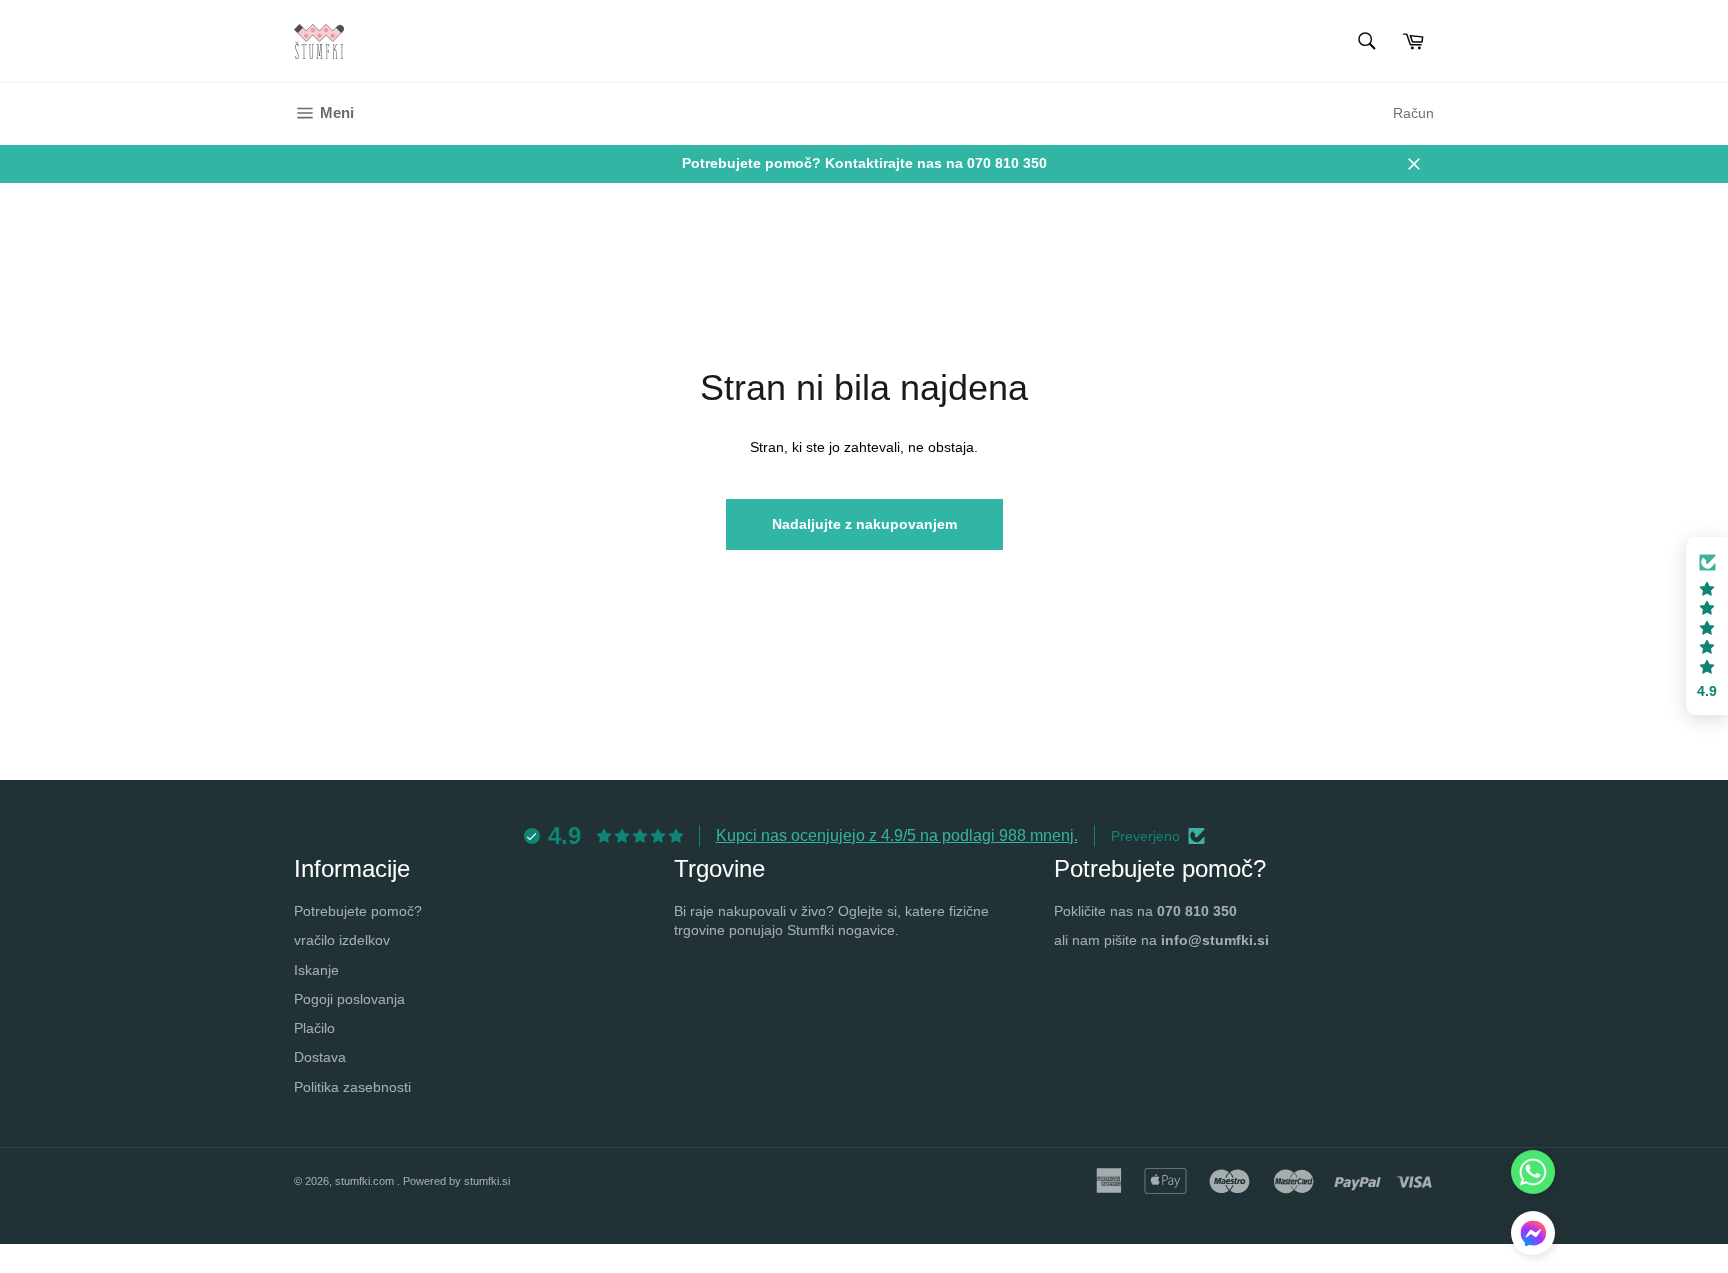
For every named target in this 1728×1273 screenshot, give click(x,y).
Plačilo (314, 1028)
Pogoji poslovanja (349, 999)
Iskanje (316, 970)
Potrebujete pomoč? (358, 911)
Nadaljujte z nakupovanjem (864, 524)
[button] (1533, 1236)
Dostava (320, 1057)
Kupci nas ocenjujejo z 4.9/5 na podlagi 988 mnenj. (897, 835)
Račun (1413, 113)
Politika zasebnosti (352, 1087)
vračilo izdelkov (342, 940)
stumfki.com (366, 1181)
